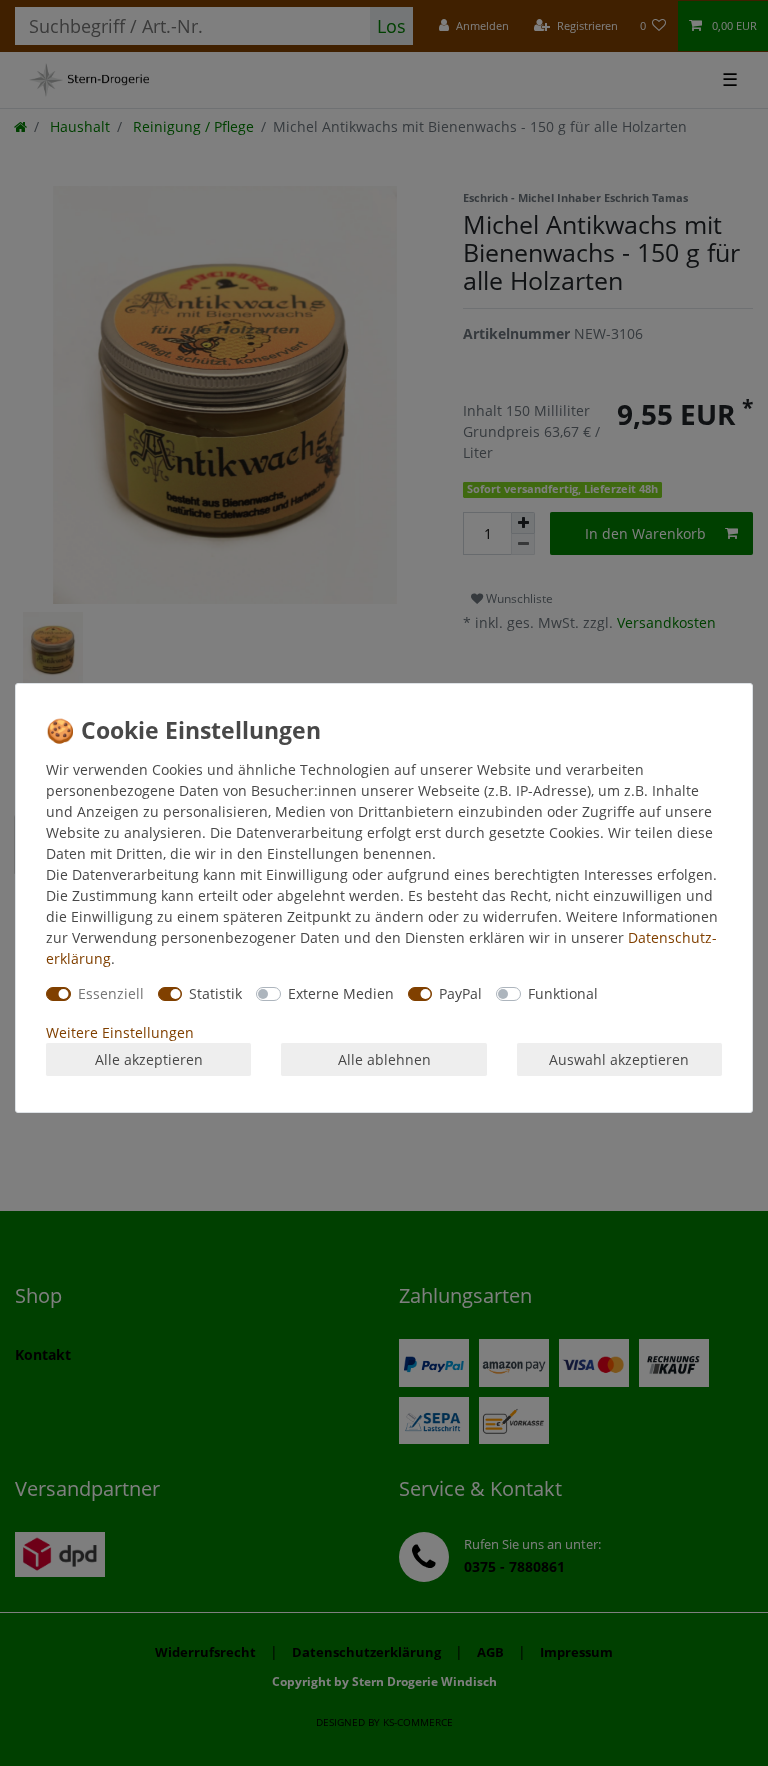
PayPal (460, 993)
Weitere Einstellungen (120, 1032)
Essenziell (111, 993)
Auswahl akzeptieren (619, 1059)
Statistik (215, 993)
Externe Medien (341, 993)
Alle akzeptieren (149, 1059)
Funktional (563, 993)
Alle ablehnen (384, 1059)
